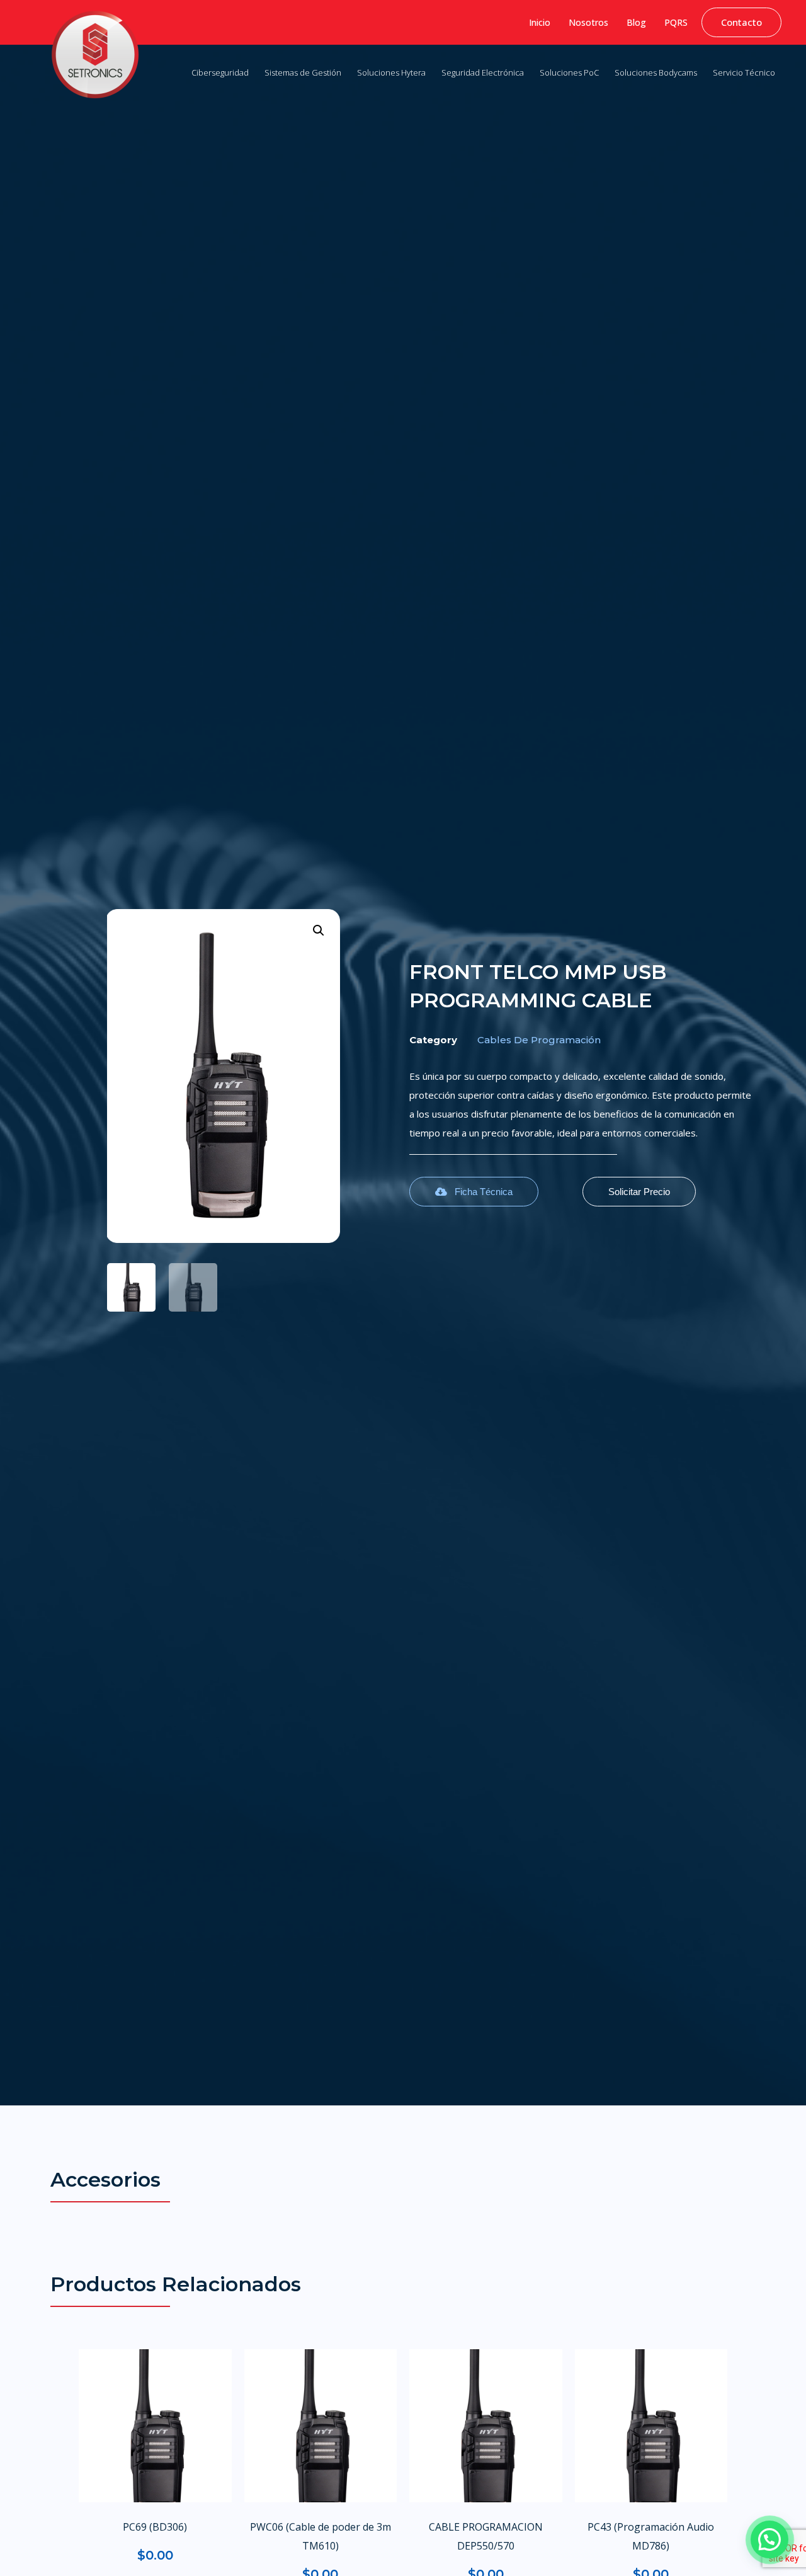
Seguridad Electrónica (483, 72)
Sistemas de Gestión (303, 72)
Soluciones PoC (569, 72)
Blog (636, 22)
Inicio (540, 22)
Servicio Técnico (744, 72)
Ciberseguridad (220, 72)
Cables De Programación (539, 1040)
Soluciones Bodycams (656, 72)
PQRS (676, 22)
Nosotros (588, 22)
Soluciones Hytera (391, 72)
